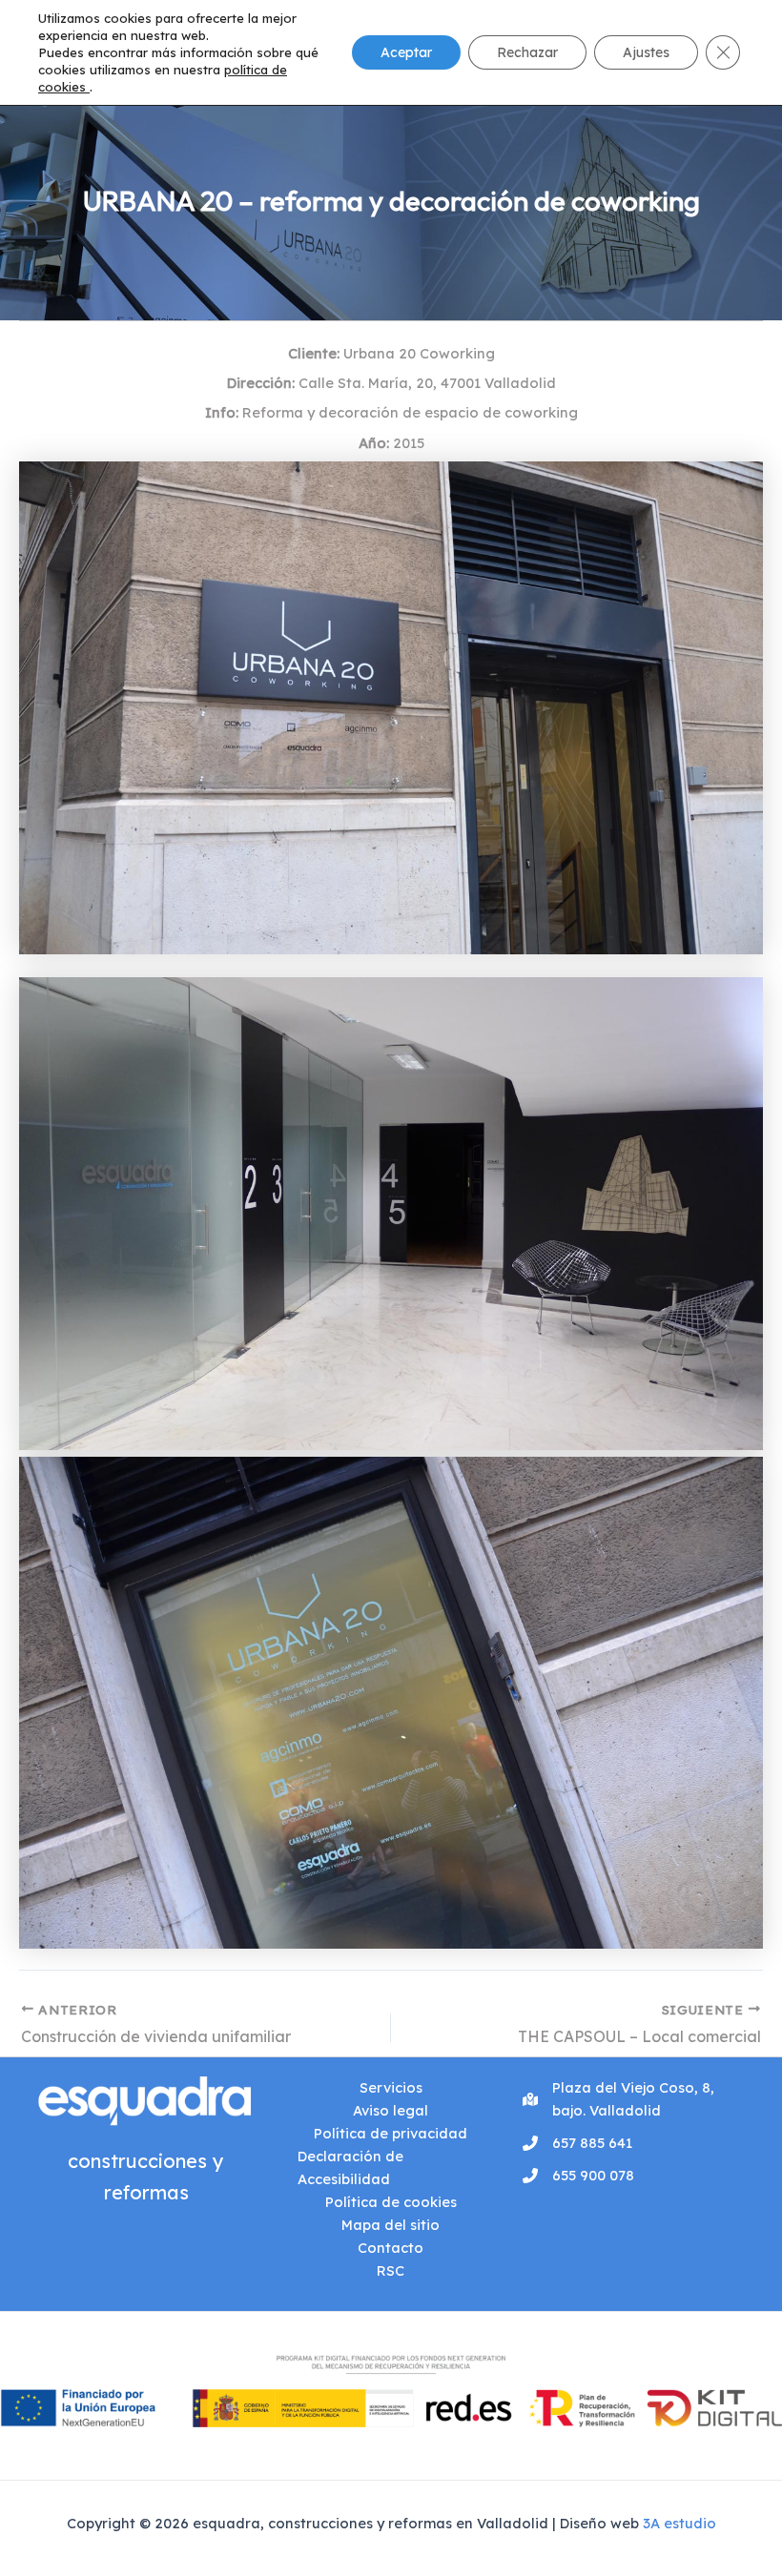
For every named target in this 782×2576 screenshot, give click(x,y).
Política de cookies (391, 2202)
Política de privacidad (391, 2133)
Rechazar (527, 52)
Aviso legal (391, 2110)
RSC (391, 2270)
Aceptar (406, 52)
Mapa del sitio (391, 2225)
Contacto (391, 2248)
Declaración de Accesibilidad (350, 2167)
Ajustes (646, 52)
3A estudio (679, 2523)
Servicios (391, 2087)
